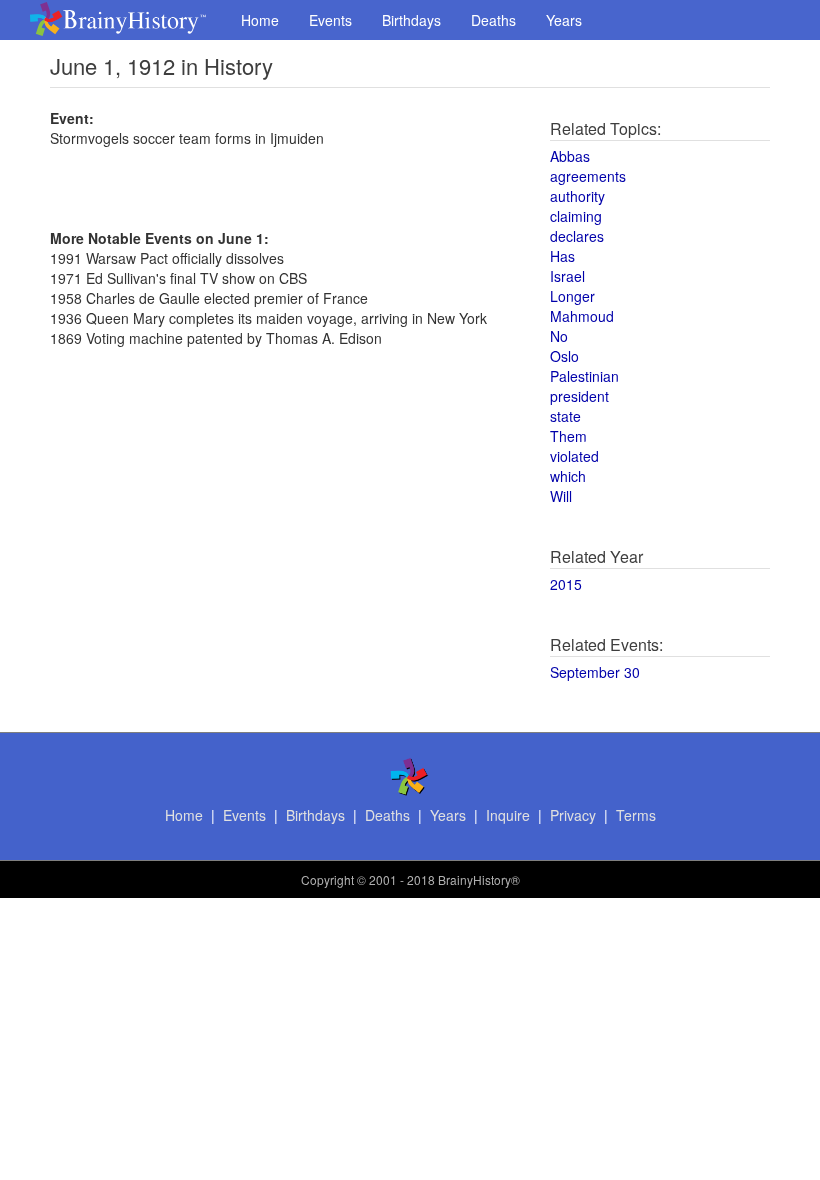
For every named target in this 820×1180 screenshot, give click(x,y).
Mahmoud (582, 316)
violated (574, 456)
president (579, 396)
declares (577, 236)
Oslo (564, 356)
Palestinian (584, 376)
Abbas (570, 156)
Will (561, 496)
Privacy (573, 815)
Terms (636, 815)
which (568, 476)
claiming (576, 216)
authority (577, 196)
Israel (567, 276)
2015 (566, 584)
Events (330, 20)
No (559, 336)
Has (562, 256)
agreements (588, 176)
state (565, 416)
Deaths (493, 20)
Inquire (508, 815)
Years (564, 20)
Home (260, 20)
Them (568, 436)
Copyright (327, 879)
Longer (572, 296)
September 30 (595, 672)
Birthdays (411, 20)
